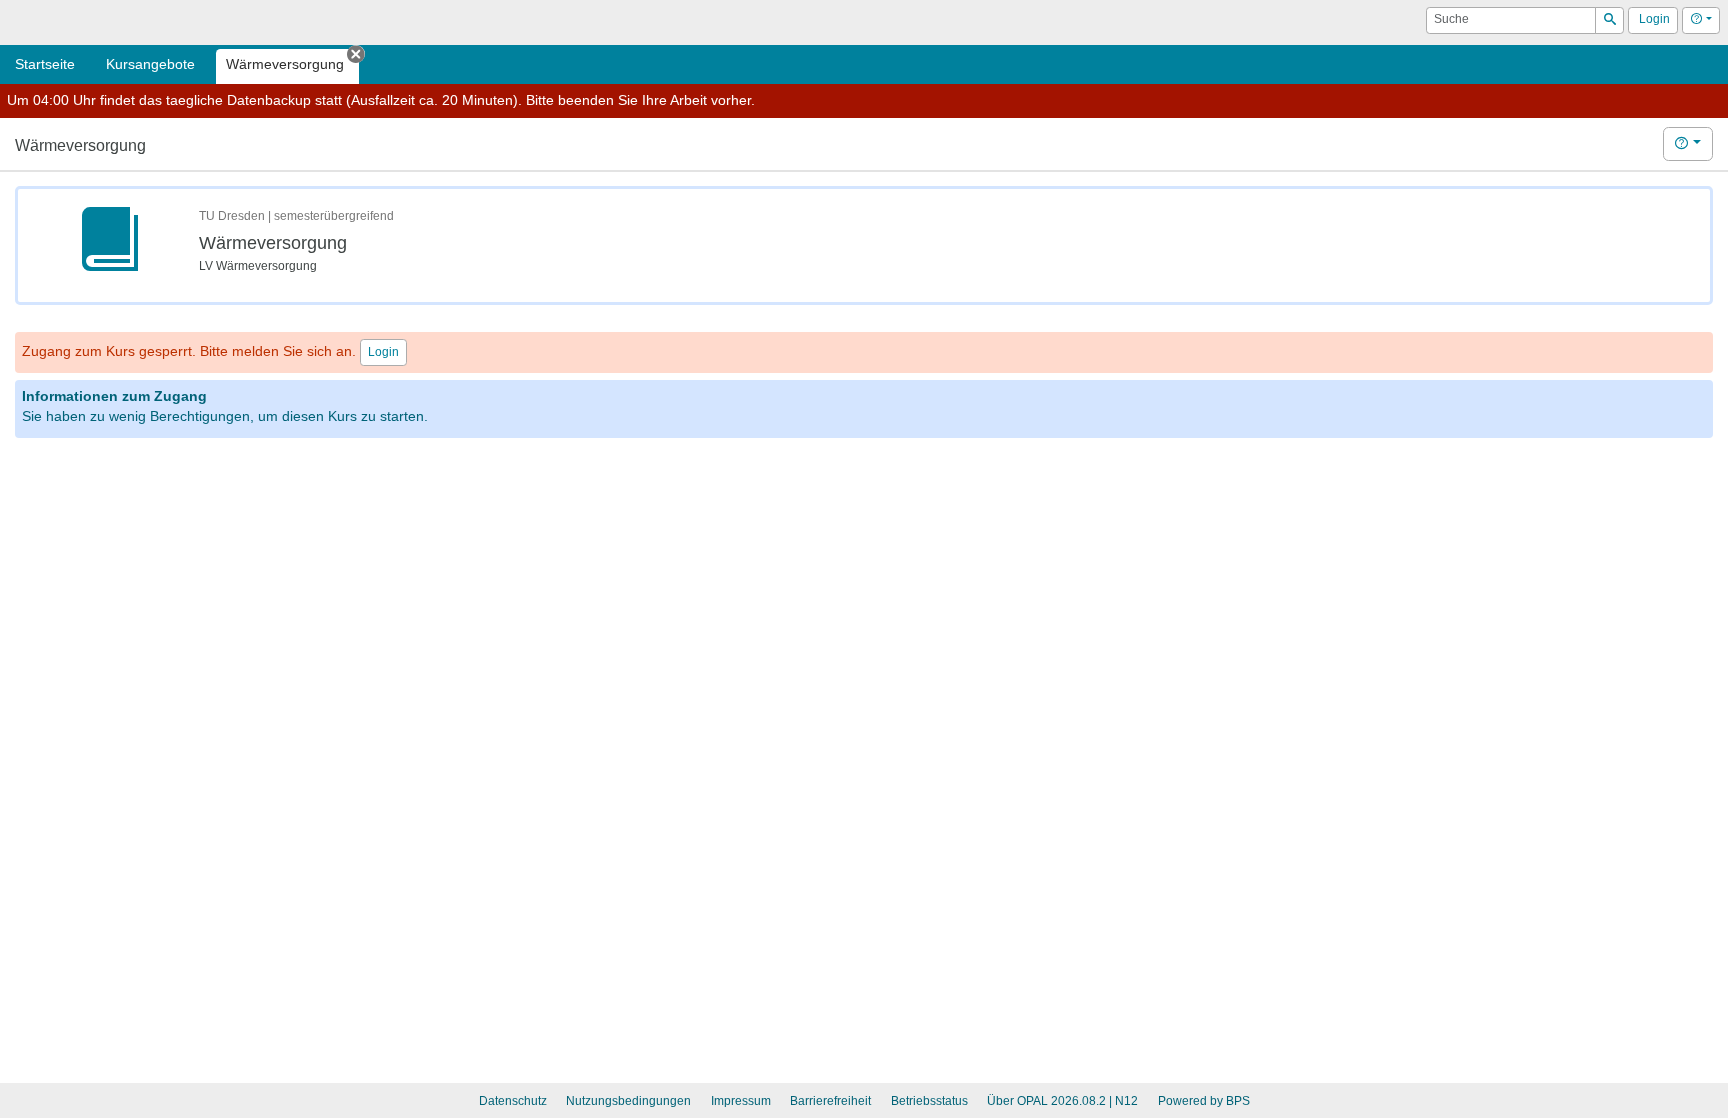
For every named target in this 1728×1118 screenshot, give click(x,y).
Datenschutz (513, 1101)
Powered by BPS (1204, 1101)
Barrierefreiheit (830, 1101)
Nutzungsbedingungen (628, 1101)
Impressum (741, 1101)
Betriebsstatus (929, 1101)
